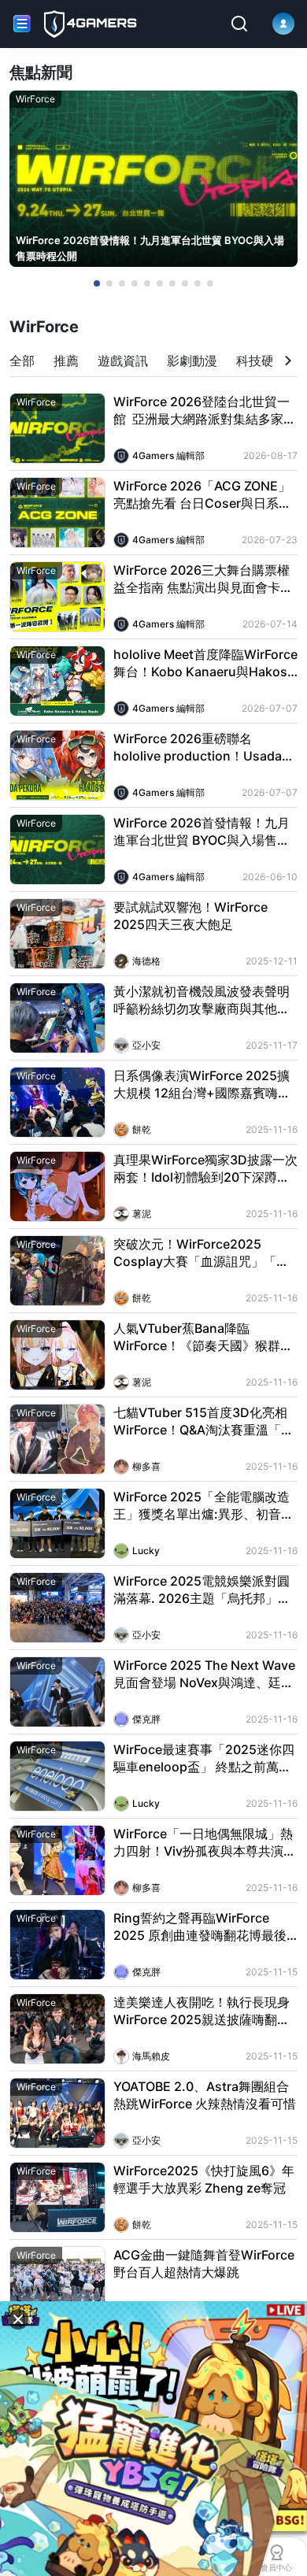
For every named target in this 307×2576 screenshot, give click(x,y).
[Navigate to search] (239, 24)
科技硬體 (261, 361)
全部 (22, 361)
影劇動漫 (192, 361)
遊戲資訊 (123, 361)
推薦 (66, 361)
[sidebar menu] (22, 24)
